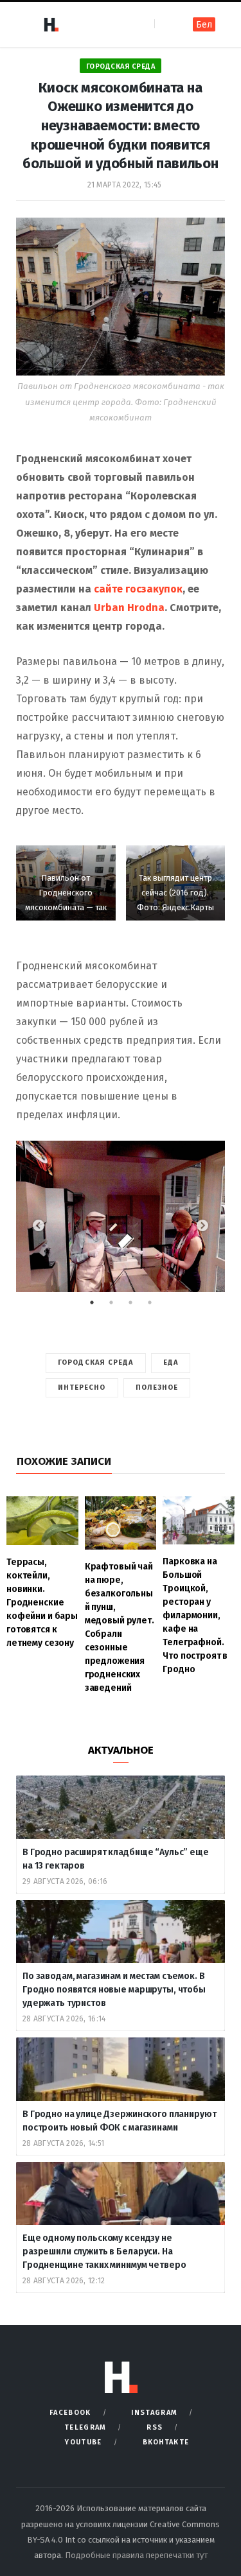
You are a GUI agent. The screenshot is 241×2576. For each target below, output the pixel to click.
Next (202, 1226)
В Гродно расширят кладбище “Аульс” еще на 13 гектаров (116, 1859)
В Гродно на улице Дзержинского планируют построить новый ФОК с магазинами (119, 2121)
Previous (39, 1226)
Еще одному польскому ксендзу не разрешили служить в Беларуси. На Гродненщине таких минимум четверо (104, 2252)
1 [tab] (98, 1306)
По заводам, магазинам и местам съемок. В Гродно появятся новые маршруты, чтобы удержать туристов (114, 1990)
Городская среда (121, 66)
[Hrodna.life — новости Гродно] (51, 24)
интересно (82, 1387)
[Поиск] (165, 24)
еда (171, 1362)
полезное (157, 1387)
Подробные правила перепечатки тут (136, 2555)
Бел (204, 25)
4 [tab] (156, 1306)
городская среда (96, 1362)
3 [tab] (137, 1306)
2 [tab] (118, 1306)
